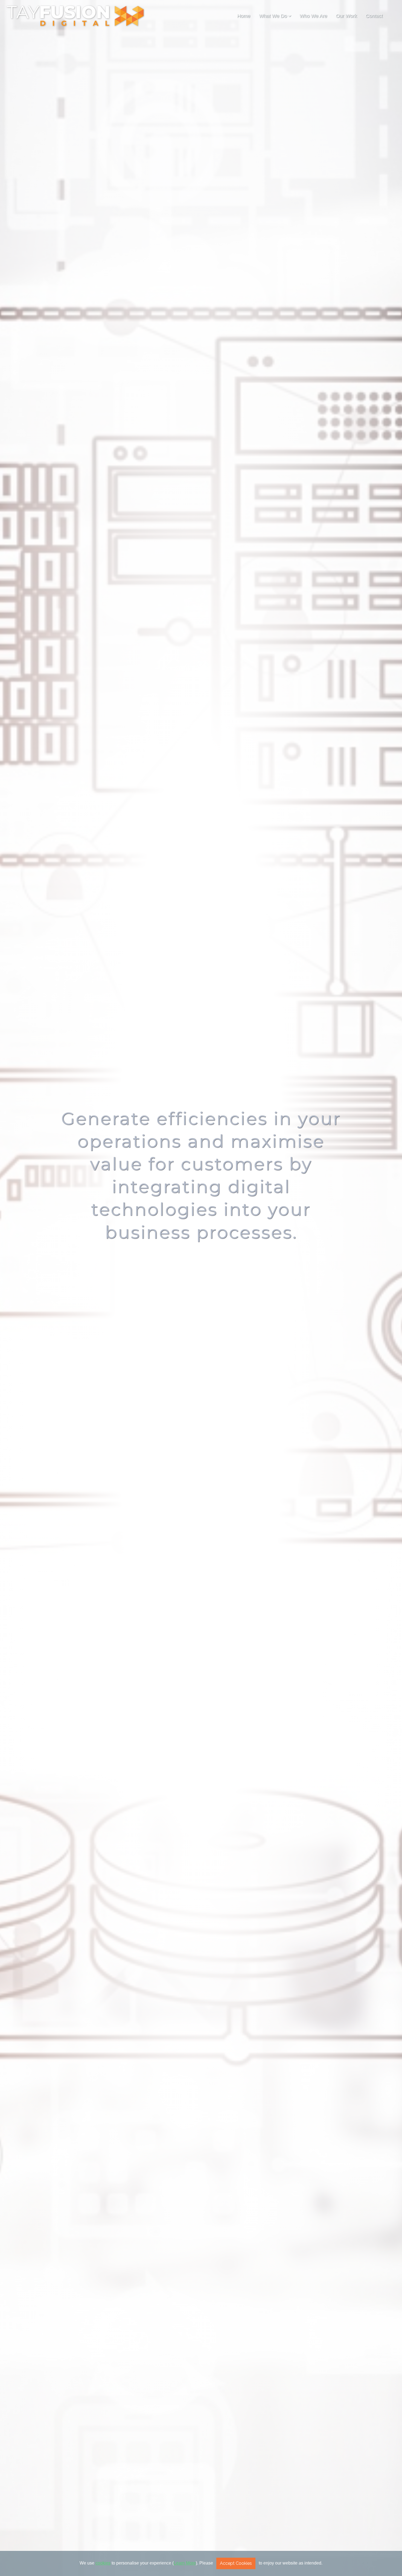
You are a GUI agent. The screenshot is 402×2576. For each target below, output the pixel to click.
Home (244, 16)
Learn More (185, 2563)
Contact (374, 16)
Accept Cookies (236, 2563)
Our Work (346, 16)
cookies (103, 2563)
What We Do (273, 16)
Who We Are (313, 16)
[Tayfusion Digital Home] (75, 16)
